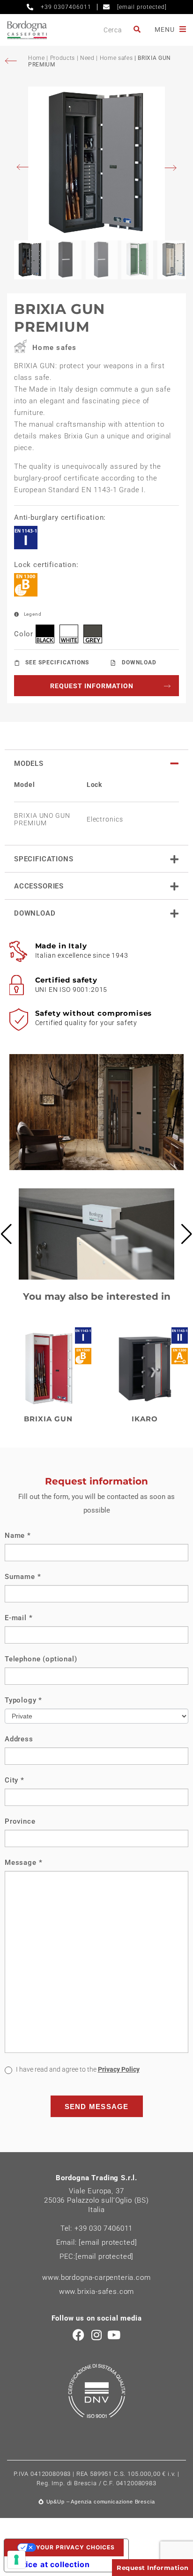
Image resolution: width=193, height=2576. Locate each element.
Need (87, 58)
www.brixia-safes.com (97, 2292)
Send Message (97, 2107)
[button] (6, 1234)
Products (63, 58)
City (15, 1780)
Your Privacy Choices (75, 2547)
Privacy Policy (119, 2069)
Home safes (116, 58)
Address (19, 1739)
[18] (16, 2560)
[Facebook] (79, 2335)
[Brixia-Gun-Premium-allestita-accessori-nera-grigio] (96, 164)
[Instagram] (97, 2335)
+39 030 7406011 (104, 2228)
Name (18, 1535)
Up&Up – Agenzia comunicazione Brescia (101, 2502)
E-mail (19, 1618)
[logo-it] (27, 30)
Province (20, 1821)
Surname (23, 1577)
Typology (23, 1700)
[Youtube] (114, 2335)
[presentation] (25, 168)
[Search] (138, 30)
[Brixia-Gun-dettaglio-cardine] (96, 1277)
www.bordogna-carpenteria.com (96, 2278)
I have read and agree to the (77, 2069)
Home (37, 58)
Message (23, 1863)
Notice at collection (51, 2564)
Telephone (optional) (41, 1659)
